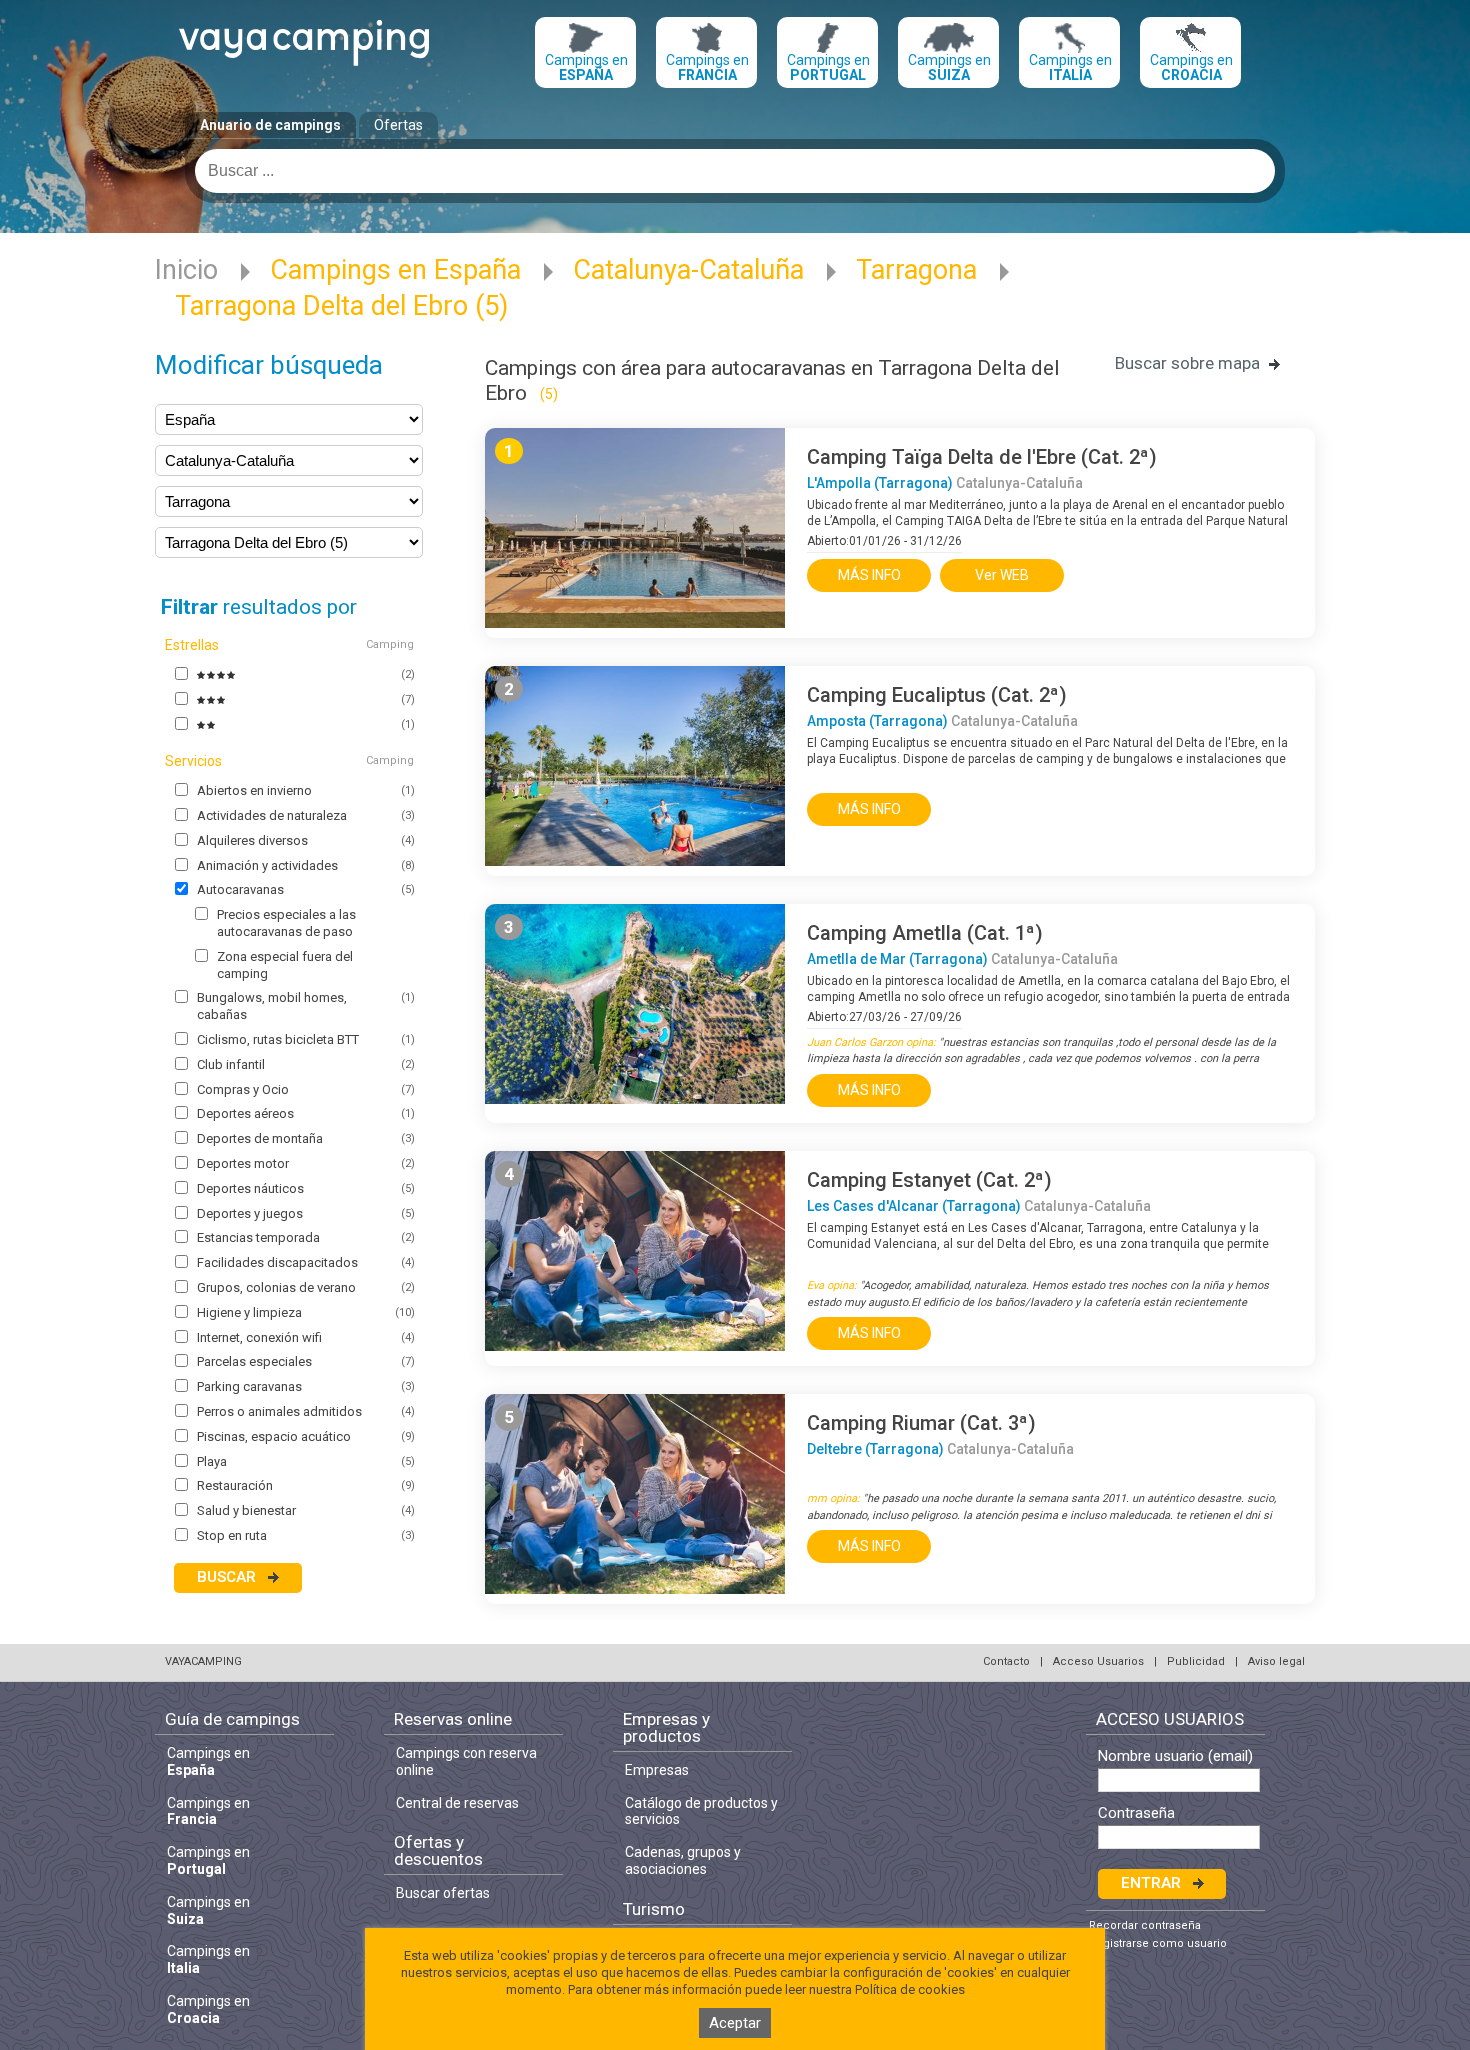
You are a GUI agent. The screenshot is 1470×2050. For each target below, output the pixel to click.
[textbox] (735, 171)
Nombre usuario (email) (1175, 1756)
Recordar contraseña (1145, 1925)
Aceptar (735, 2023)
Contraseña (1136, 1813)
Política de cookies (910, 1989)
